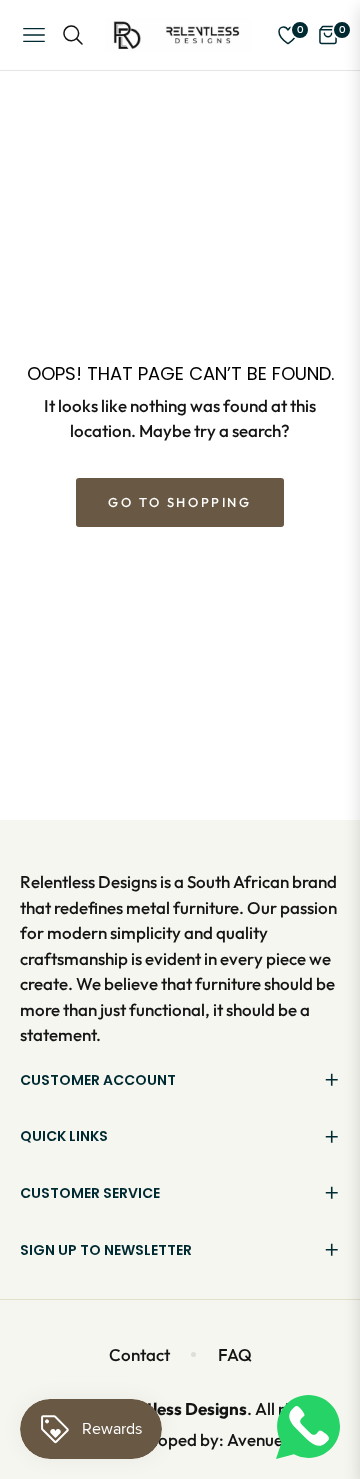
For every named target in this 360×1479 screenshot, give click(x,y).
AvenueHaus (274, 1439)
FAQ (235, 1354)
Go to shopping (179, 502)
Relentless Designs (175, 1408)
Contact (139, 1354)
